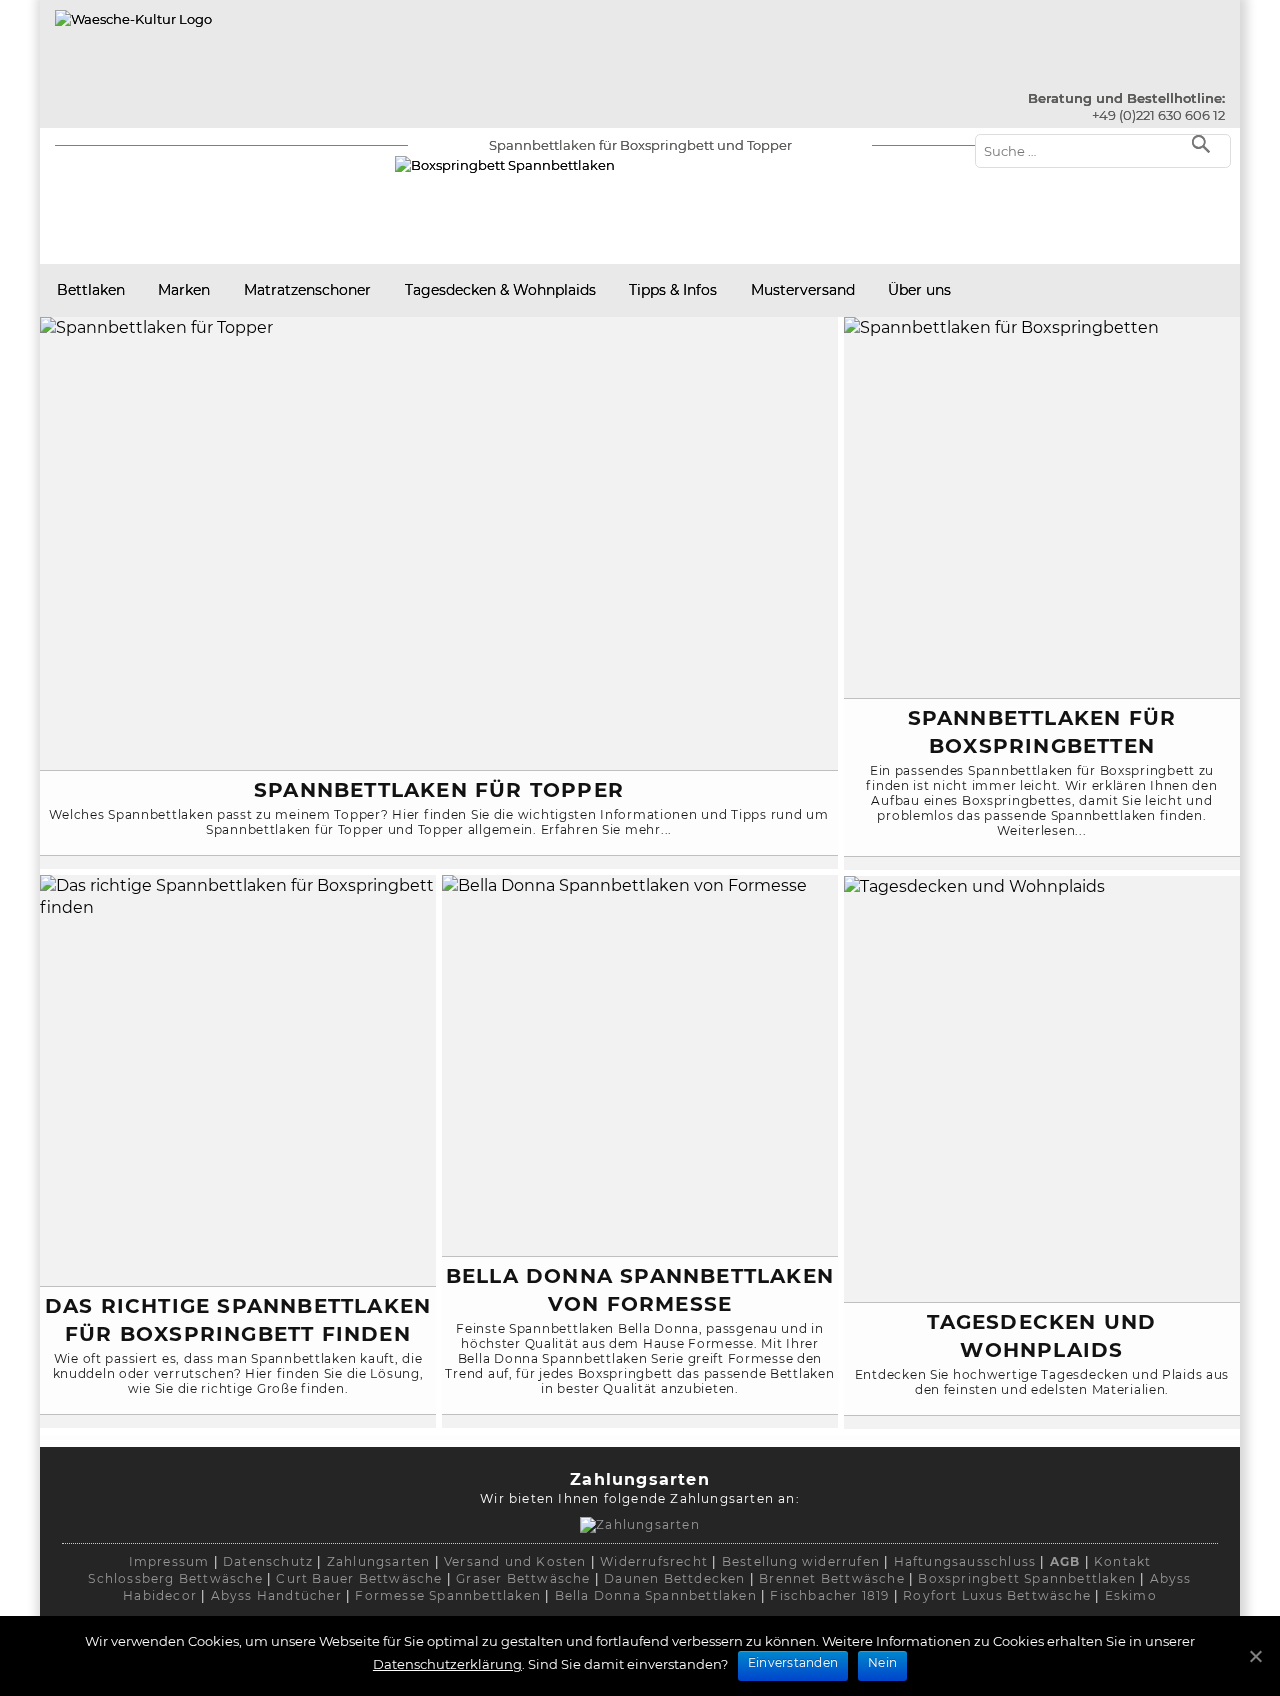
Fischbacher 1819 (829, 1595)
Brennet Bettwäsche (832, 1578)
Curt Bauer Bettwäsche (359, 1578)
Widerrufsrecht (654, 1561)
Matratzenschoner (307, 290)
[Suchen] (1205, 142)
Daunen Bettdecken (674, 1578)
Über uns (919, 290)
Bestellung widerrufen (801, 1561)
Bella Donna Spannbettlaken (656, 1595)
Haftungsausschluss (965, 1561)
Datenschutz (268, 1561)
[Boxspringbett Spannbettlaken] (133, 19)
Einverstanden (793, 1662)
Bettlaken (91, 290)
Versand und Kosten (515, 1561)
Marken (184, 290)
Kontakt (1122, 1561)
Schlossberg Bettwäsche (175, 1578)
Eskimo (1131, 1595)
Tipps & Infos (673, 290)
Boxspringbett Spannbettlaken (1027, 1578)
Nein (882, 1662)
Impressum (169, 1561)
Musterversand (803, 290)
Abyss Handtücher (276, 1595)
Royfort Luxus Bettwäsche (997, 1595)
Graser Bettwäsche (523, 1578)
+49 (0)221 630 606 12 (1158, 115)
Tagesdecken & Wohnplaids (500, 290)
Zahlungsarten (379, 1561)
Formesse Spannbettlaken (448, 1595)
